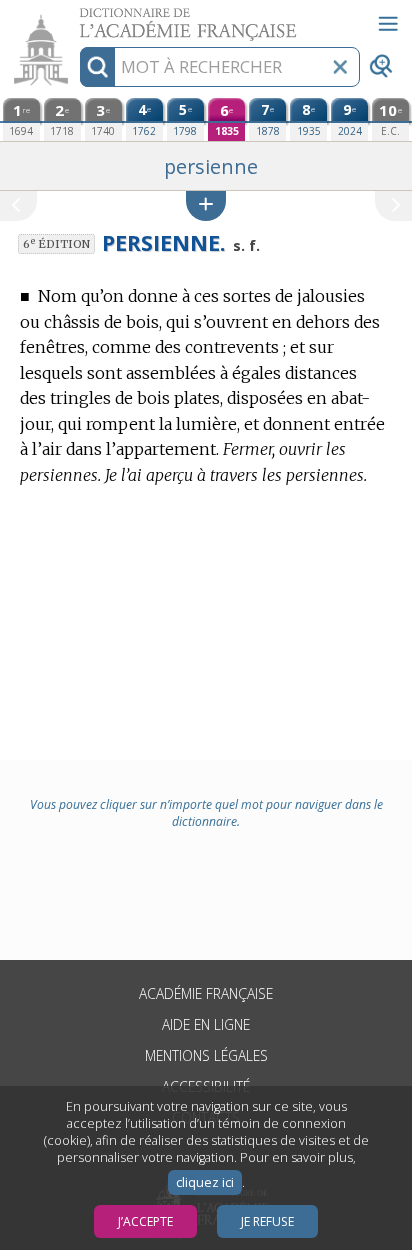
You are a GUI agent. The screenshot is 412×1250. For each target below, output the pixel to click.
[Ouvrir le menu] (388, 24)
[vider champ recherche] (340, 67)
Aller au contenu (77, 17)
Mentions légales (206, 1055)
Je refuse (267, 1221)
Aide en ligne (206, 1024)
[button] (206, 205)
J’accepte (145, 1221)
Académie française (206, 993)
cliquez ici (205, 1182)
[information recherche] (97, 67)
